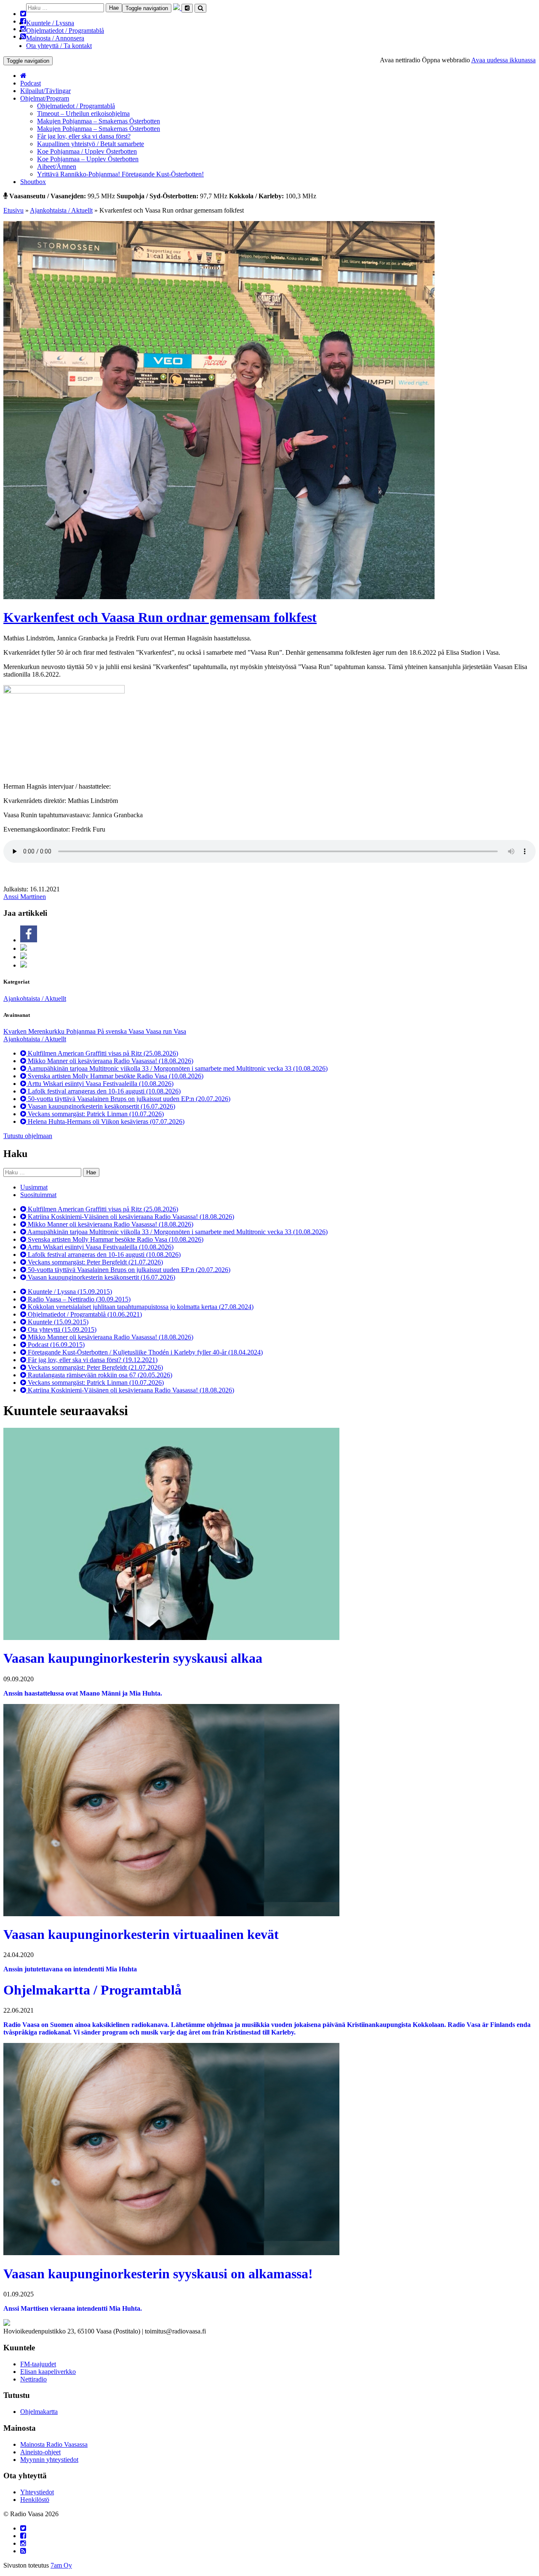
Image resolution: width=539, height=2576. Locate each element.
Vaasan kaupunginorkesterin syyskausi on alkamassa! (158, 2274)
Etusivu (13, 210)
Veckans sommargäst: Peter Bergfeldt (95, 1262)
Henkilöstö (35, 2500)
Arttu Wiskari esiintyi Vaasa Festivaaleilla (100, 1084)
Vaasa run (160, 1031)
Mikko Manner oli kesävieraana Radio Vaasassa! (110, 1061)
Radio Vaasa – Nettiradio (78, 1299)
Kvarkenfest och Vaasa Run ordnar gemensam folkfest (160, 617)
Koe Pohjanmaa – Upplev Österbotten (88, 159)
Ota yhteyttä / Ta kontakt (59, 46)
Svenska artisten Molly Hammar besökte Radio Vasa (115, 1076)
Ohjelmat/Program (45, 98)
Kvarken (16, 1031)
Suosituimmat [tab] (38, 1195)
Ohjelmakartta (39, 2412)
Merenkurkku (47, 1031)
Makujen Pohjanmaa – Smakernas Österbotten (99, 121)
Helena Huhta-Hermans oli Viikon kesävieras (105, 1121)
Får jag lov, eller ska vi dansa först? (84, 136)
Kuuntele (57, 1322)
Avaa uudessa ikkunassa (503, 60)
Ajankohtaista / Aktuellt (61, 210)
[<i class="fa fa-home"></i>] (23, 76)
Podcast (31, 83)
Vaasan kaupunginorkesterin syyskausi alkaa (133, 1658)
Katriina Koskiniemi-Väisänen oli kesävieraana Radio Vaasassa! (130, 1217)
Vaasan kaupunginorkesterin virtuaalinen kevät (141, 1934)
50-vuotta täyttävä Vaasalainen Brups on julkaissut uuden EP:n (128, 1099)
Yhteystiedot (37, 2492)
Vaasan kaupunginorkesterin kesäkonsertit (101, 1106)
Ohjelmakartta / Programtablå (92, 1990)
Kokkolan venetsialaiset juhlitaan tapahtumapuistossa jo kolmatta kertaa (140, 1307)
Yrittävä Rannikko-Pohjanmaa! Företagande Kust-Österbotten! (120, 174)
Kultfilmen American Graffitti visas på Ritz (102, 1053)
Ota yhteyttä (61, 1329)
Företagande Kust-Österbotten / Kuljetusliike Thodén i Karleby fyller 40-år (144, 1352)
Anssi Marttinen (25, 897)
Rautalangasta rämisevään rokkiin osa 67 (99, 1375)
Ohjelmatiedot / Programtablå (65, 31)
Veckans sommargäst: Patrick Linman (95, 1114)
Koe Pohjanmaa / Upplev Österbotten (87, 151)
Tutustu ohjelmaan (28, 1136)
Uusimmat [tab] (34, 1187)
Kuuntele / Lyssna (50, 23)
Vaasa (137, 1031)
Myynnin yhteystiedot (49, 2460)
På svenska (113, 1031)
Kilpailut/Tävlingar (45, 91)
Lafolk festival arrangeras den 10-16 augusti (103, 1091)
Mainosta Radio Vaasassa (54, 2444)
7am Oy (61, 2565)
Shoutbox (33, 182)
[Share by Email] (24, 965)
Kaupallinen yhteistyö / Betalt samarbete (91, 144)
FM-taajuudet (38, 2364)
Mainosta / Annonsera (55, 38)
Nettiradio (33, 2379)
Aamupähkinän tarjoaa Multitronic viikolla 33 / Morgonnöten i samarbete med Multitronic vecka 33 (177, 1068)
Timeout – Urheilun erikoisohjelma (83, 113)
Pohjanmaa (82, 1031)
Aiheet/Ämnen (57, 167)
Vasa (180, 1031)
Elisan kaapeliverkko (48, 2372)
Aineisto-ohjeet (40, 2452)
